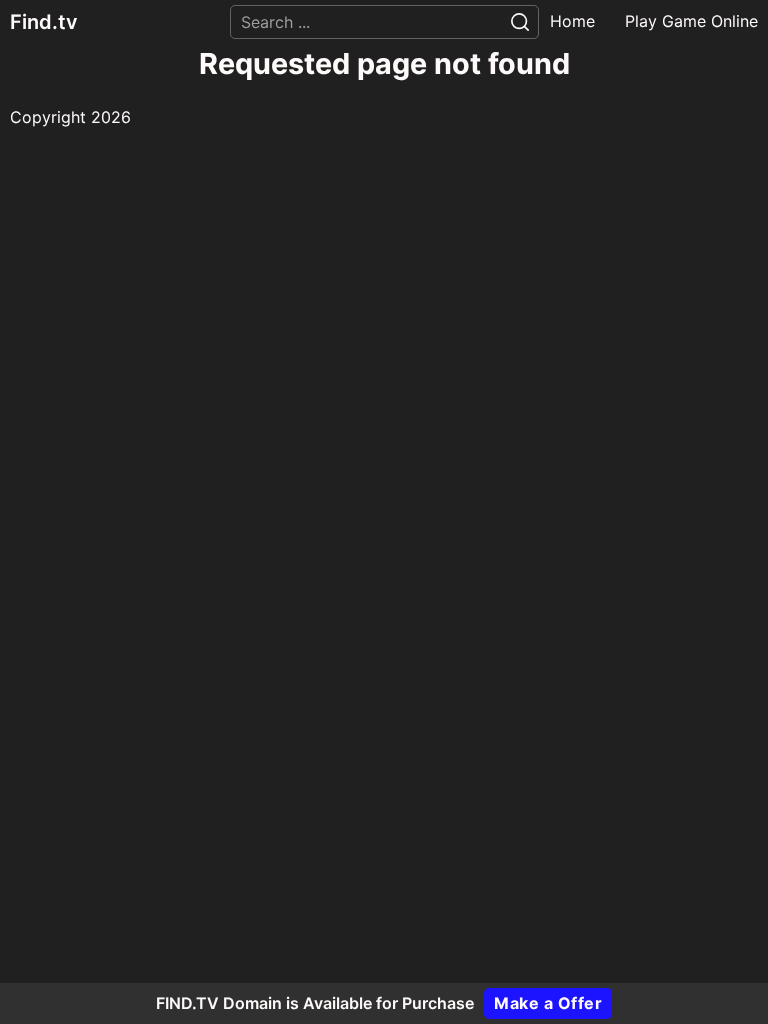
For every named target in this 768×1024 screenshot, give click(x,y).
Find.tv (44, 22)
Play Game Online (691, 21)
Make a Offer (548, 1003)
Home (572, 21)
